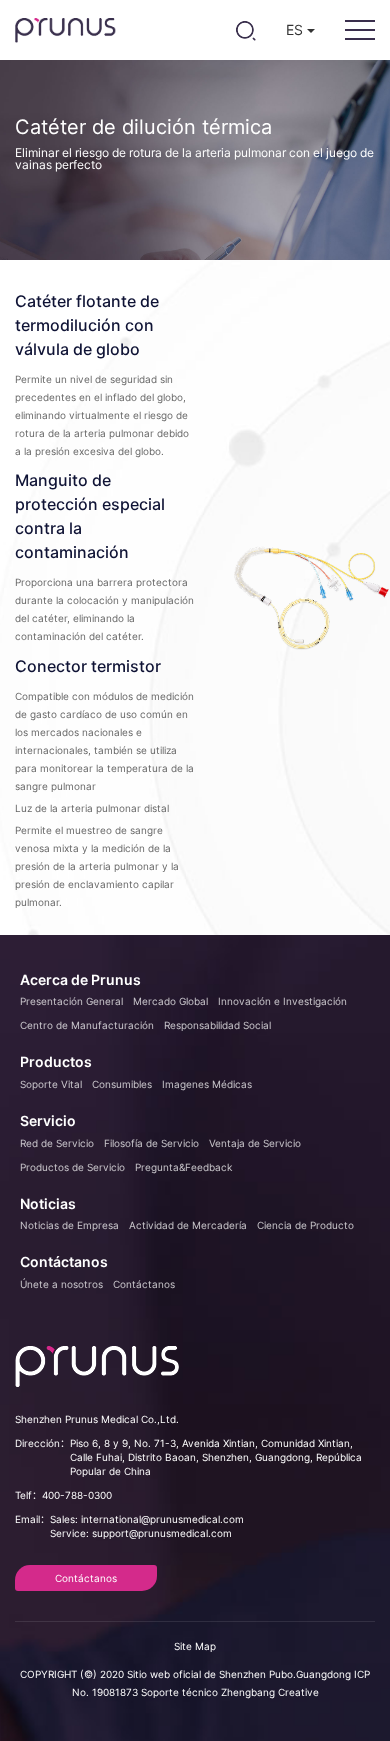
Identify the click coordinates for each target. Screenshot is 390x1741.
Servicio (48, 1120)
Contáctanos (64, 1261)
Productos (56, 1061)
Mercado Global (170, 1001)
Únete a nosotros (61, 1284)
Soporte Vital (51, 1084)
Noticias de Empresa (69, 1225)
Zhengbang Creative (270, 1692)
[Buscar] (245, 30)
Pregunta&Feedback (183, 1167)
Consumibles (122, 1084)
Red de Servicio (57, 1143)
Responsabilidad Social (217, 1025)
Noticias (48, 1203)
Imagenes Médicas (207, 1084)
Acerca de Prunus (80, 979)
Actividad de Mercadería (188, 1225)
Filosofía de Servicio (151, 1143)
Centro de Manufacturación (87, 1025)
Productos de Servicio (72, 1167)
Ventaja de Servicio (255, 1143)
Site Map (195, 1646)
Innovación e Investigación (282, 1001)
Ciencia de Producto (305, 1225)
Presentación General (71, 1001)
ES (296, 29)
